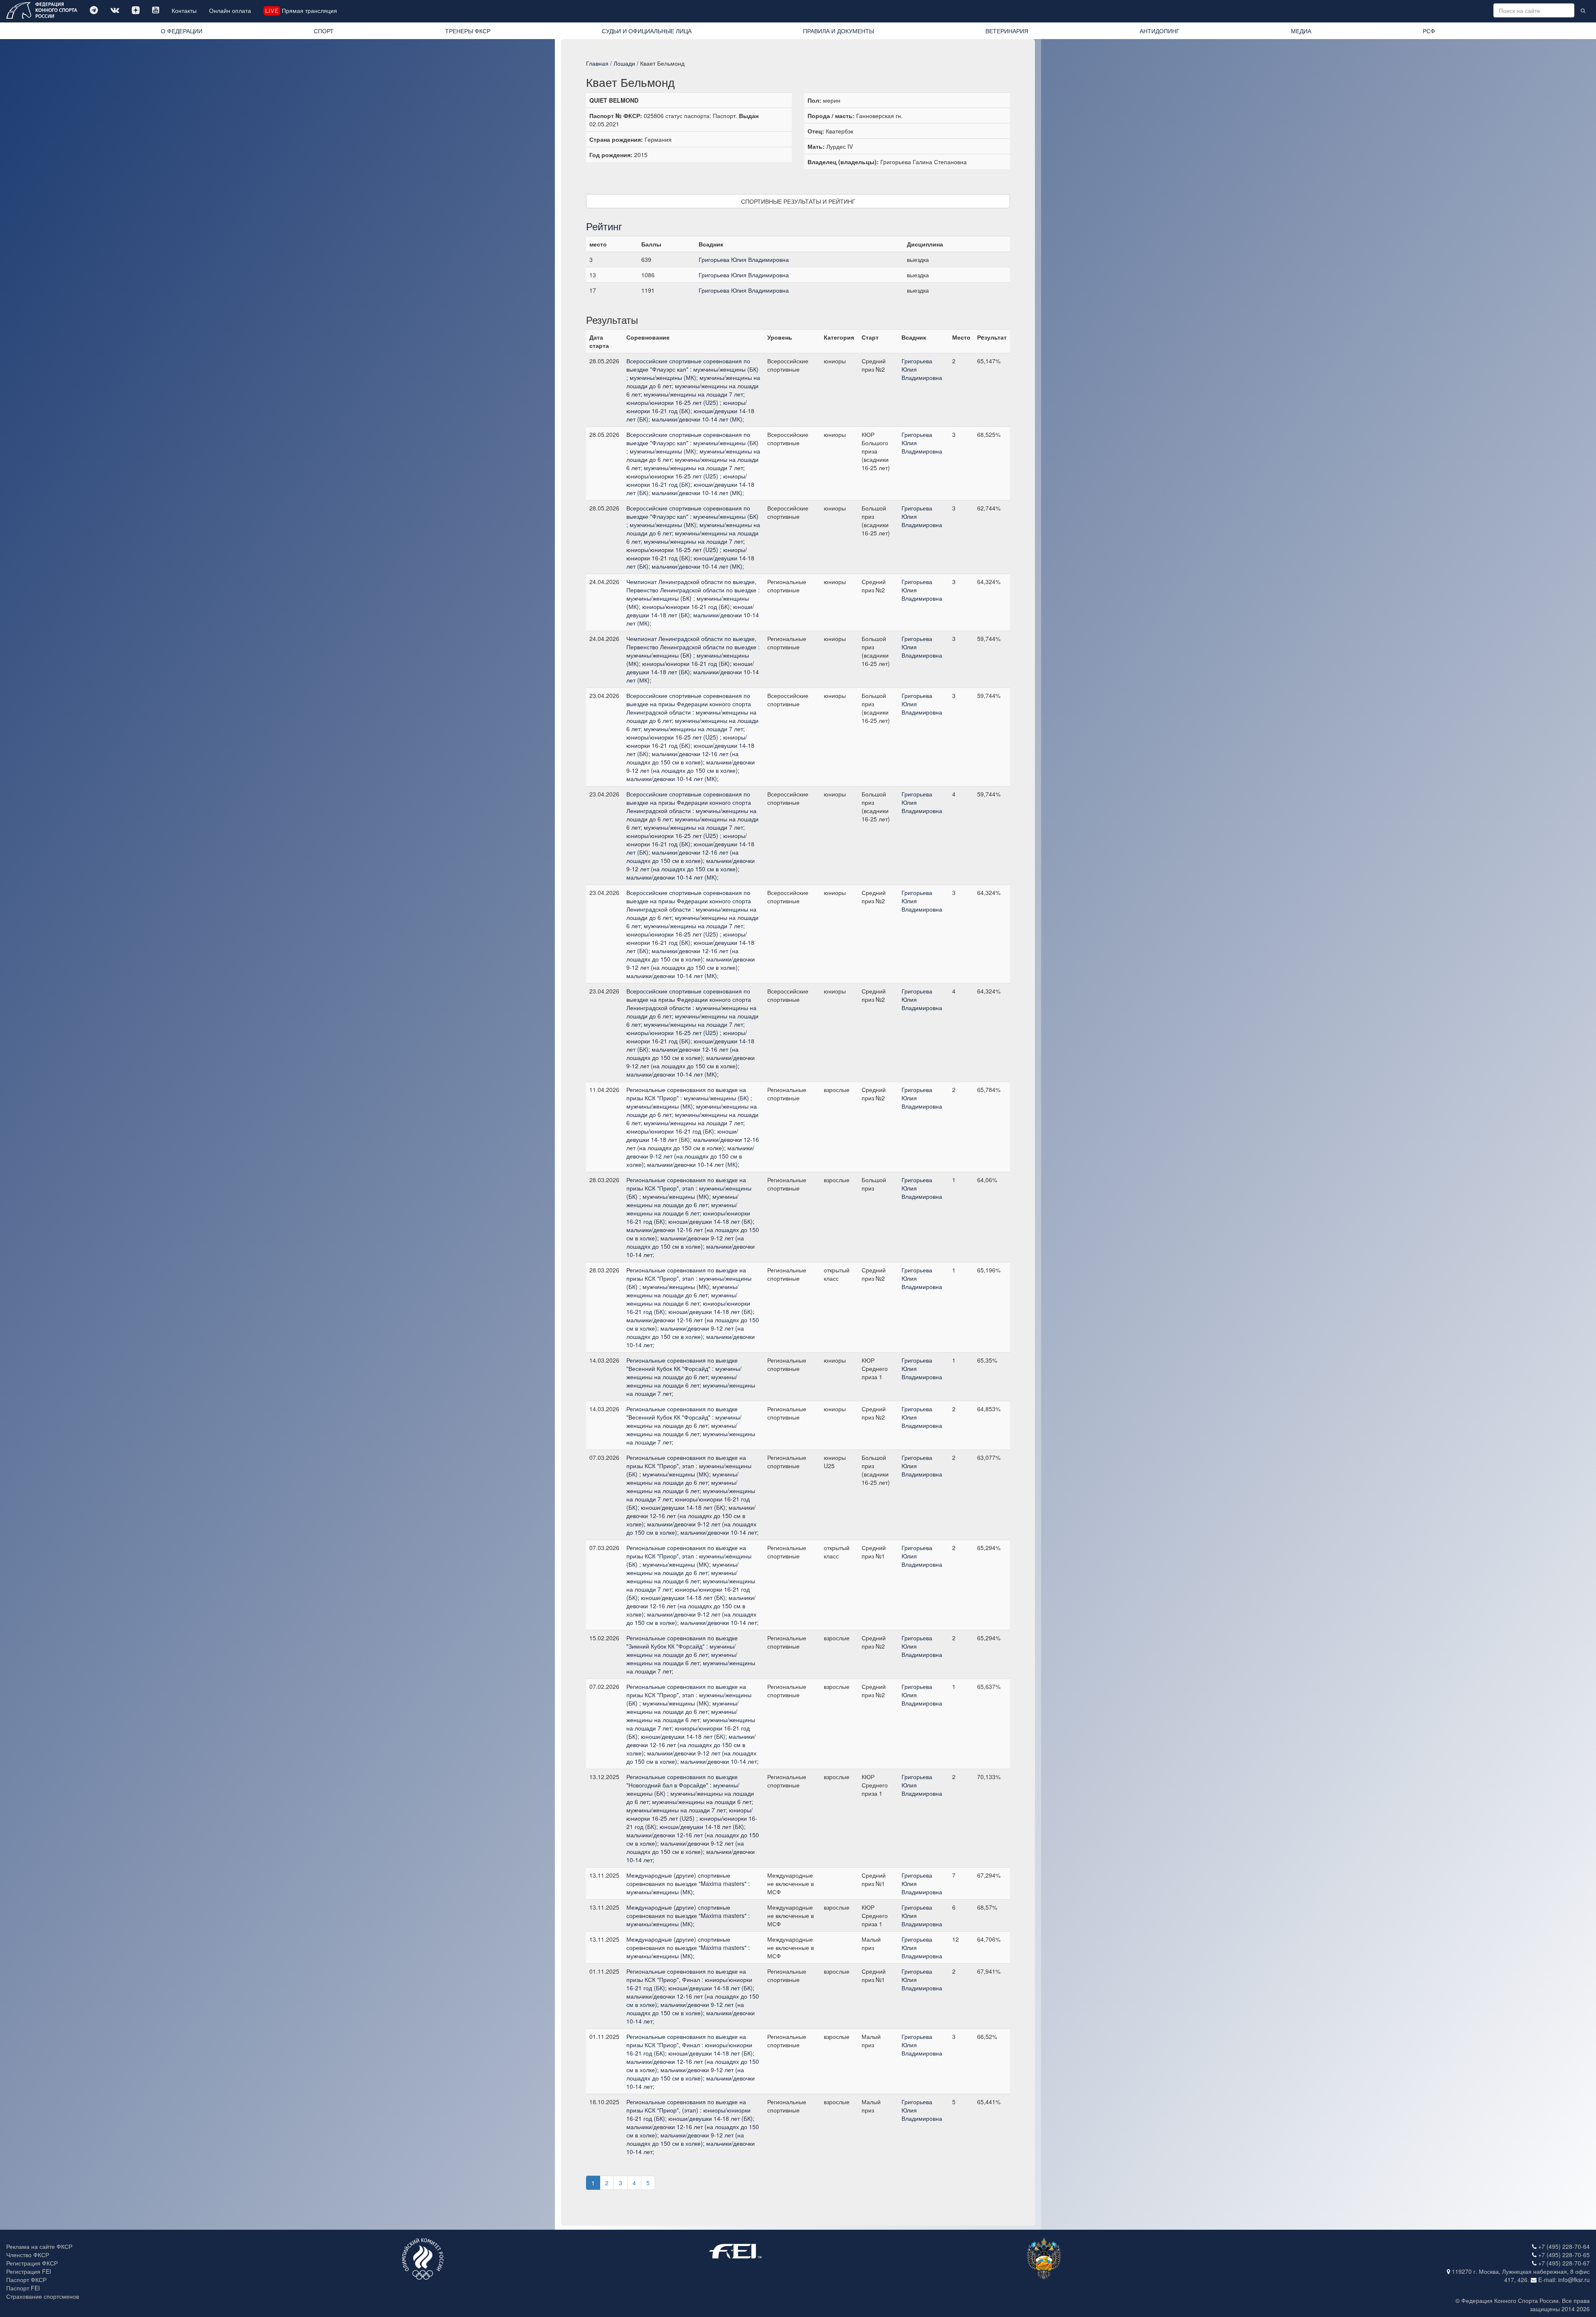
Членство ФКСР (28, 2255)
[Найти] (1583, 10)
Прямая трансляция (301, 10)
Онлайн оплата (230, 10)
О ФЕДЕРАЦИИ (182, 31)
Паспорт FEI (23, 2288)
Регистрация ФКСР (32, 2263)
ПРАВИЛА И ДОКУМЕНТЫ (839, 31)
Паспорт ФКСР (26, 2280)
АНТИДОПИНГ (1160, 31)
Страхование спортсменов (43, 2296)
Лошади (624, 63)
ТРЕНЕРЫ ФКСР (468, 31)
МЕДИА (1301, 31)
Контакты (184, 10)
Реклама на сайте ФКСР (39, 2246)
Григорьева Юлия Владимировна (744, 259)
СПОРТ (324, 31)
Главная (597, 63)
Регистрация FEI (29, 2271)
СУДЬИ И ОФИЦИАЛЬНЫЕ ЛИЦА (647, 31)
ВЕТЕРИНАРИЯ (1007, 31)
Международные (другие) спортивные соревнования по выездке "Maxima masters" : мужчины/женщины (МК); (688, 1883)
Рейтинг (604, 226)
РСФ (1429, 31)
